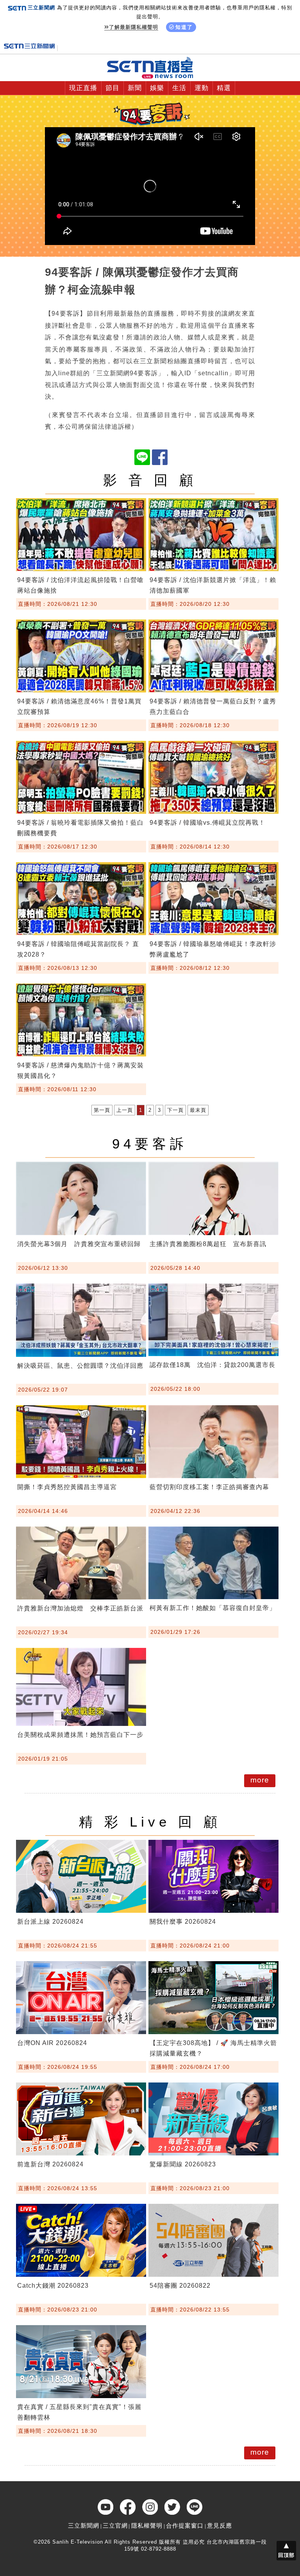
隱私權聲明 (147, 2525)
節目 (112, 88)
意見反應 (220, 2525)
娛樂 (157, 88)
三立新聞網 (84, 2525)
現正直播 (83, 88)
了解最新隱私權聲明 (134, 27)
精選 (224, 88)
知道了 (184, 27)
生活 (179, 88)
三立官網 (115, 2525)
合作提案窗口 (185, 2525)
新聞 (135, 88)
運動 (202, 88)
